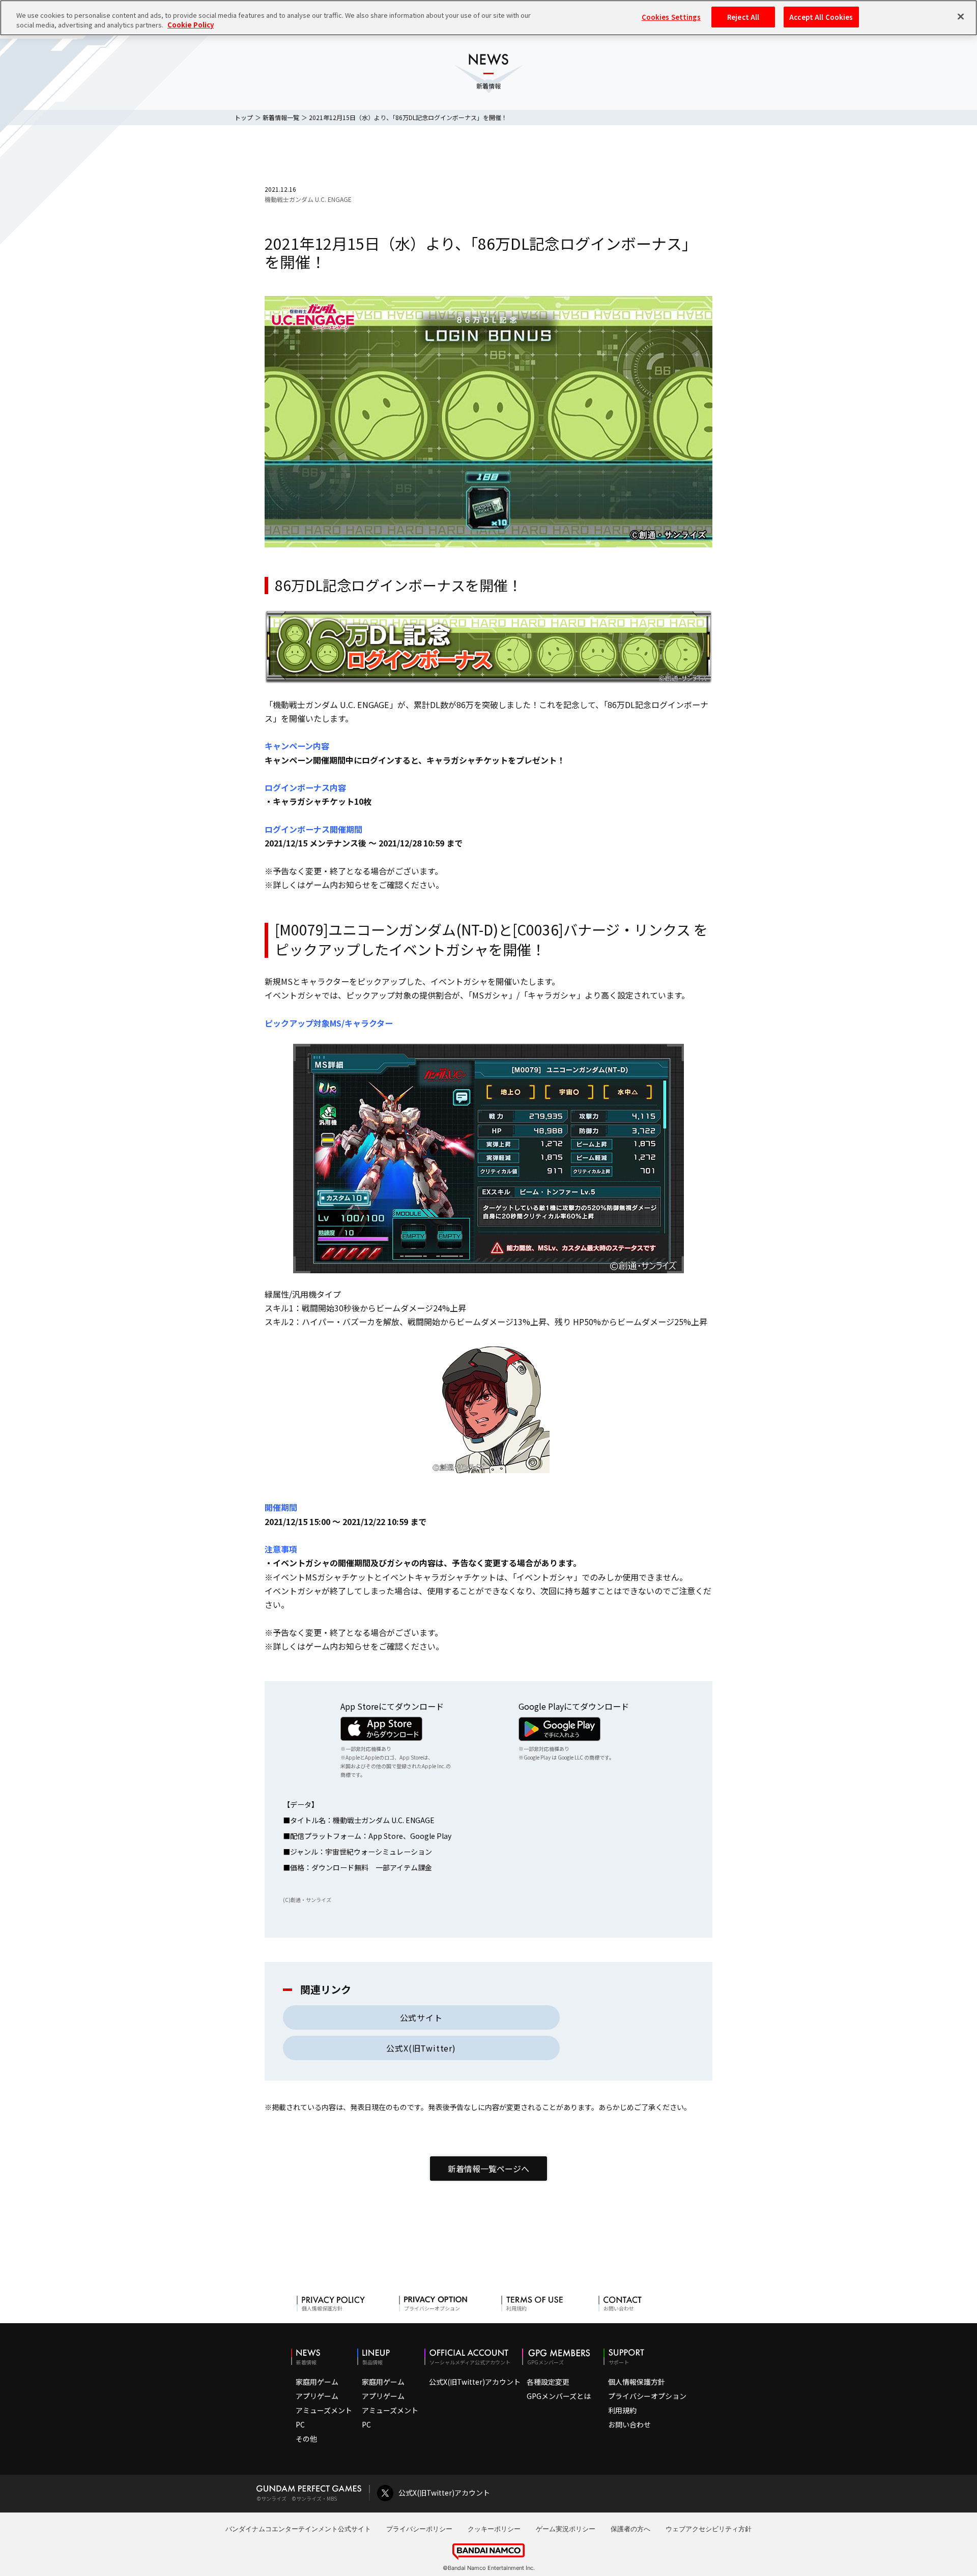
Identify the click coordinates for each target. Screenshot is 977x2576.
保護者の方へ (630, 2529)
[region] (489, 18)
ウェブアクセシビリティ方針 (709, 2529)
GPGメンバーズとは (559, 2396)
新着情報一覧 (281, 117)
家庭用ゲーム (317, 2382)
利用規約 (622, 2410)
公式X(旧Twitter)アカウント (475, 2382)
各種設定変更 (548, 2382)
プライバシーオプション (647, 2396)
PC (300, 2424)
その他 (306, 2439)
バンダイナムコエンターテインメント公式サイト (298, 2529)
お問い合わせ (629, 2424)
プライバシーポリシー (419, 2529)
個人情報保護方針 (637, 2382)
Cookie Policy (191, 25)
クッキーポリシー (494, 2529)
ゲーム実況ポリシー (566, 2529)
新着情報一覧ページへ (489, 2169)
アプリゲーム (317, 2396)
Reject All (743, 17)
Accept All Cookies (821, 17)
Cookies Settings (671, 17)
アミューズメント (324, 2410)
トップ (244, 117)
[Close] (961, 16)
